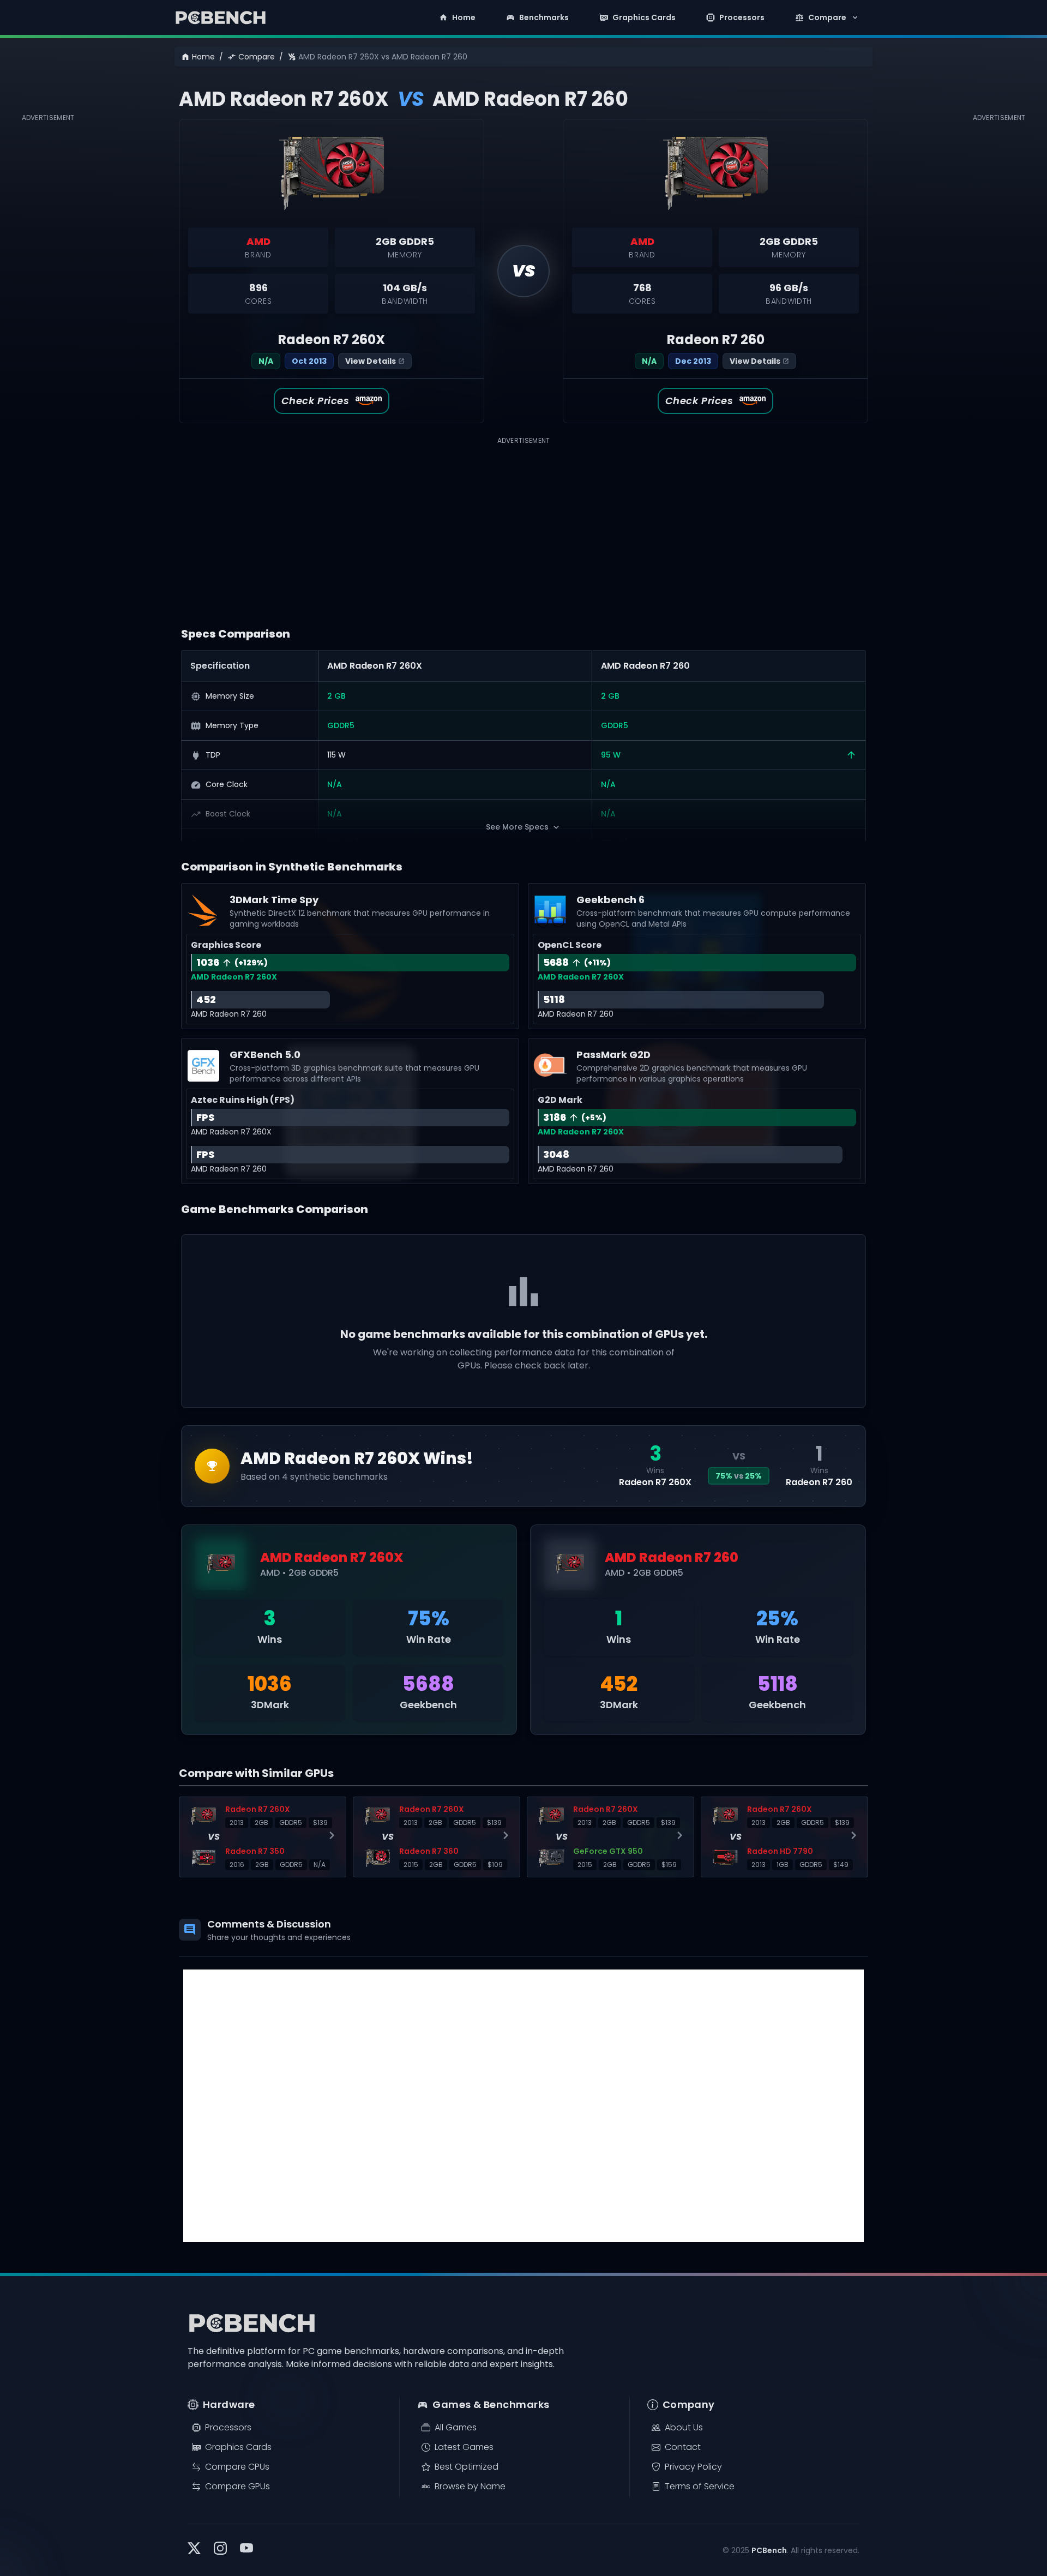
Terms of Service (700, 2486)
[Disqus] (523, 2106)
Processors (742, 17)
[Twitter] (194, 2550)
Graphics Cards (644, 17)
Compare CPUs (237, 2467)
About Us (684, 2427)
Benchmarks (544, 17)
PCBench (769, 2550)
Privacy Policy (693, 2467)
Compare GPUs (237, 2486)
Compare (827, 17)
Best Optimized (467, 2467)
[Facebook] (246, 2550)
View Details (371, 361)
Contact (683, 2447)
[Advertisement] (52, 288)
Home (464, 17)
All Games (456, 2427)
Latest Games (464, 2447)
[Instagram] (220, 2550)
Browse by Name (470, 2486)
